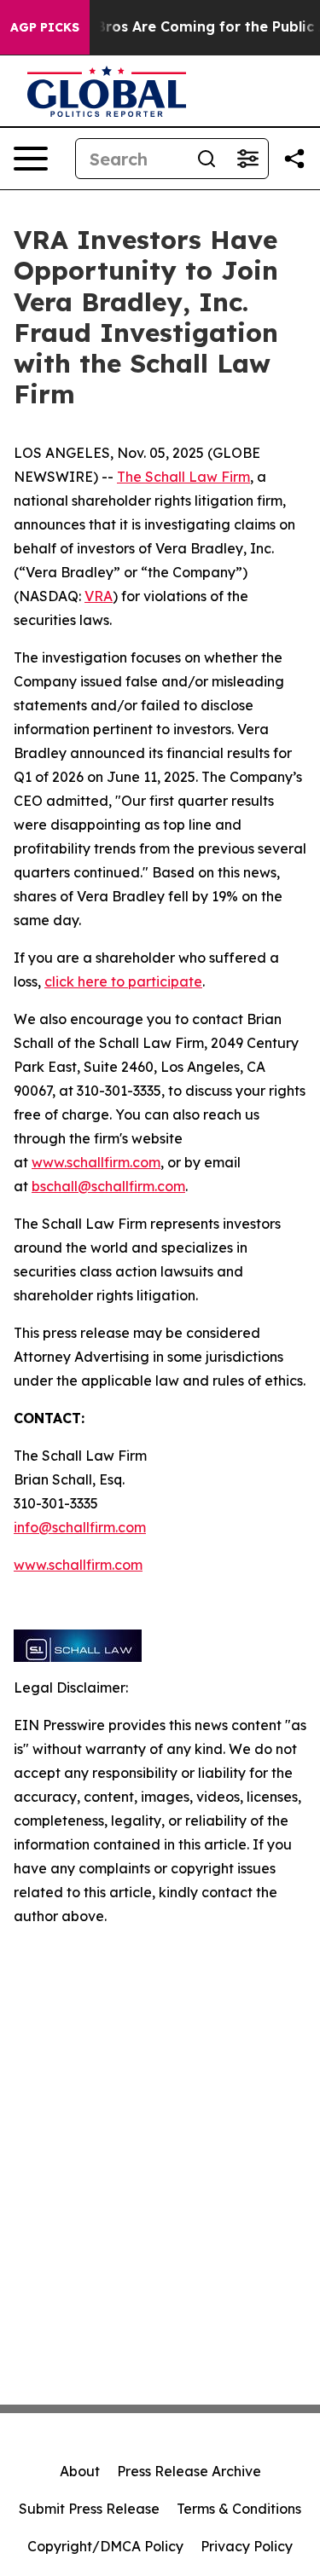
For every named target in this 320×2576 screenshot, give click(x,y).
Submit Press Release (89, 2509)
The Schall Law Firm (183, 477)
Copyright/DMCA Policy (105, 2546)
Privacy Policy (247, 2546)
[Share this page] (294, 159)
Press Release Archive (189, 2471)
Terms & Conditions (239, 2509)
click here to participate (123, 981)
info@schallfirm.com (80, 1527)
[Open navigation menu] (31, 159)
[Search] (207, 159)
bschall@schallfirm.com (108, 1186)
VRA (99, 596)
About (80, 2471)
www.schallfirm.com (96, 1162)
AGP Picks (45, 27)
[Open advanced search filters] (247, 159)
